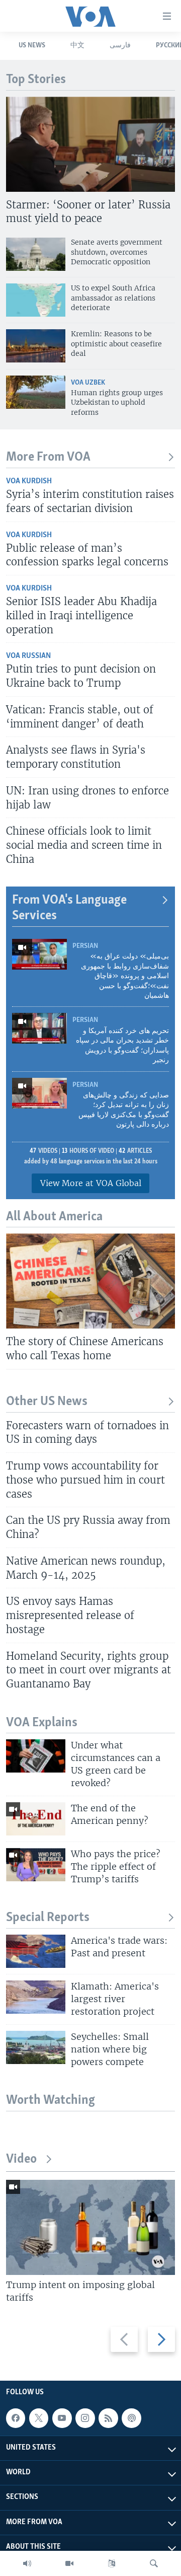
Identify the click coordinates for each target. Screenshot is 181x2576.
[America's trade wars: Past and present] (36, 1951)
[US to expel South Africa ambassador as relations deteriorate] (36, 300)
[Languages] (112, 2563)
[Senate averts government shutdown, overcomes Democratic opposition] (36, 254)
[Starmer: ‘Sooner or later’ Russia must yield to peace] (90, 144)
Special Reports (48, 1918)
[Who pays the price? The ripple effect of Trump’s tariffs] (36, 1865)
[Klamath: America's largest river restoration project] (36, 1997)
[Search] (154, 2563)
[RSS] (108, 2418)
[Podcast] (131, 2418)
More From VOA (48, 457)
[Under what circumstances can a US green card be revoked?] (36, 1756)
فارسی (120, 46)
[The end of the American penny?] (36, 1819)
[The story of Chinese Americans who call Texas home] (90, 1281)
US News (32, 46)
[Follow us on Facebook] (16, 2418)
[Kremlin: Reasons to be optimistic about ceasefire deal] (36, 346)
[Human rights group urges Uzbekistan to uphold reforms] (36, 392)
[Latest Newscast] (27, 2563)
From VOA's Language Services (69, 908)
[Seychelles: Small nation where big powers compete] (36, 2047)
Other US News (47, 1402)
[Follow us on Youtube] (62, 2418)
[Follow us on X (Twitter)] (39, 2418)
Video (21, 2159)
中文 (77, 46)
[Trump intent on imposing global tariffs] (90, 2227)
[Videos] (69, 2563)
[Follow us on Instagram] (85, 2418)
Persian (85, 946)
